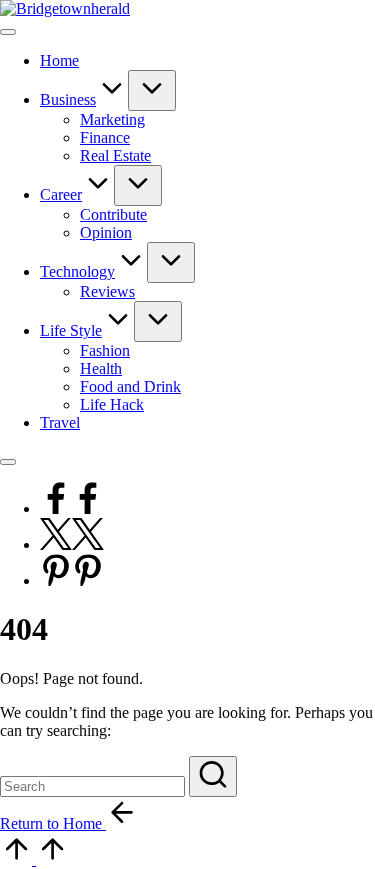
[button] (213, 776)
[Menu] (8, 32)
